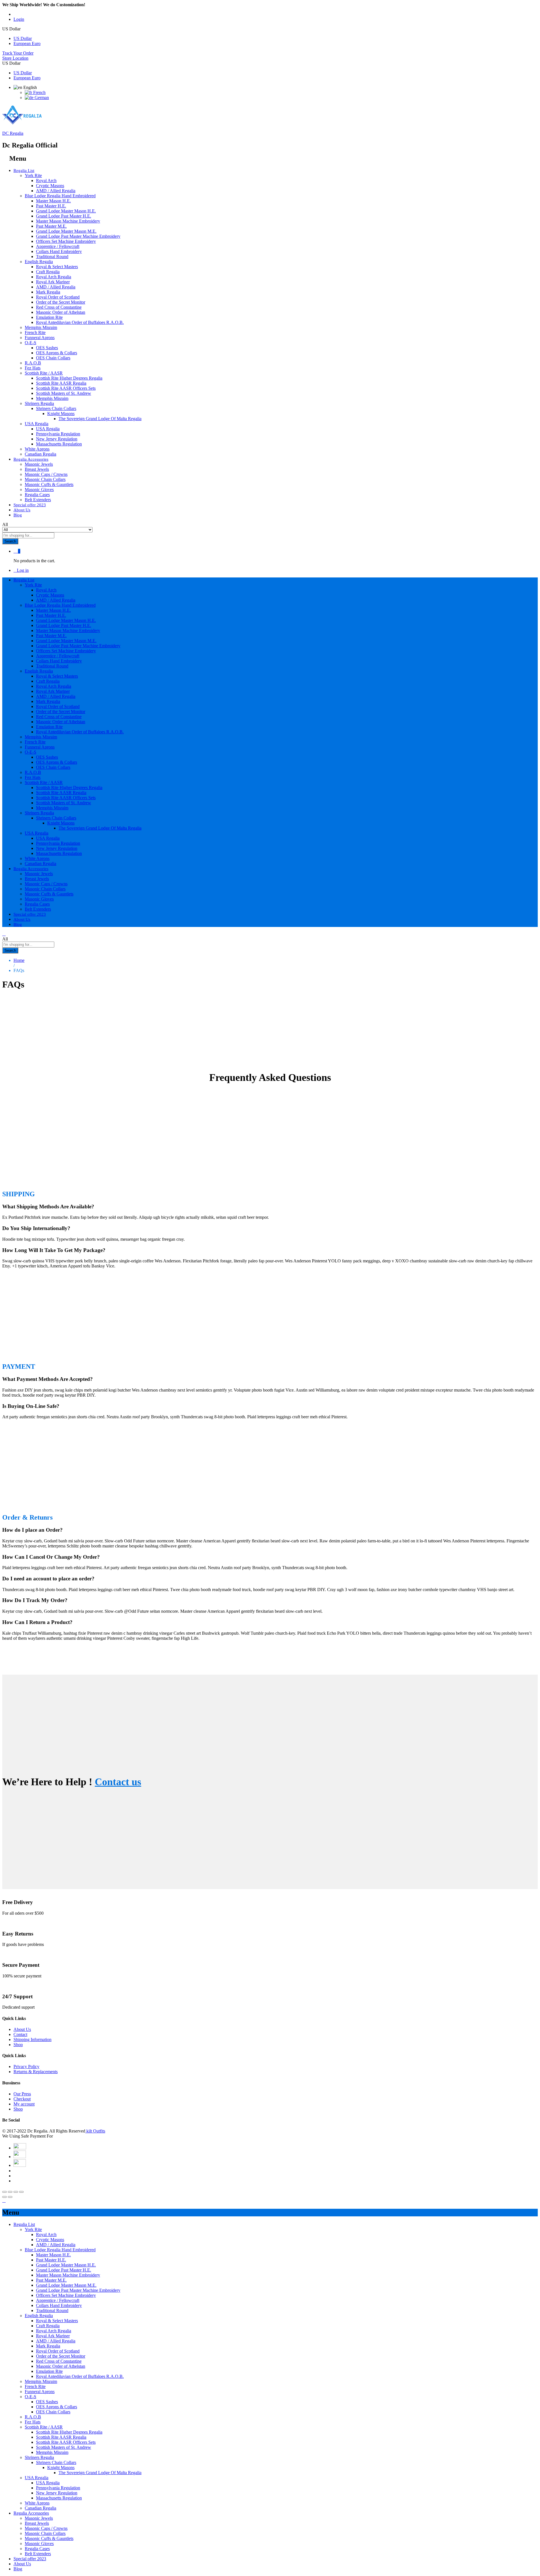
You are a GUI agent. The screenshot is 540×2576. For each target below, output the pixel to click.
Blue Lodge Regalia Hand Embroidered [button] (60, 196)
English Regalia (39, 2316)
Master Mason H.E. (53, 201)
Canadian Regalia (40, 454)
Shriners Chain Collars (56, 2462)
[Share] (10, 2192)
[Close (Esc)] (4, 2192)
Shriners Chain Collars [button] (56, 408)
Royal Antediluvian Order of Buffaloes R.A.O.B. (80, 322)
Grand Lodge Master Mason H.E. (66, 211)
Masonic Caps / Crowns (46, 474)
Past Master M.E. (51, 226)
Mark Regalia (48, 292)
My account (24, 2104)
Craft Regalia (48, 272)
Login (19, 19)
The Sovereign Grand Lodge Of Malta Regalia (100, 419)
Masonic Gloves (39, 490)
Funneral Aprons (40, 338)
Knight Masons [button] (61, 414)
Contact (20, 2034)
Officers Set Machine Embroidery (66, 241)
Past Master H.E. (51, 206)
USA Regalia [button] (37, 424)
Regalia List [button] (24, 171)
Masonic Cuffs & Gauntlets (49, 484)
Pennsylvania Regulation (58, 434)
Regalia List (24, 2224)
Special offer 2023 (30, 505)
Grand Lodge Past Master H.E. (64, 216)
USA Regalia (48, 429)
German (41, 98)
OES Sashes (47, 348)
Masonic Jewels (39, 464)
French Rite (35, 332)
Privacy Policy (26, 2067)
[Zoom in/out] (21, 2192)
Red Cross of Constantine (59, 307)
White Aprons (37, 449)
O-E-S (31, 2397)
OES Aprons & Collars (57, 353)
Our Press (22, 2094)
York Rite (33, 2229)
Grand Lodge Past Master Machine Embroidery (78, 236)
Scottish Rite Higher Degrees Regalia (69, 378)
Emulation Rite (49, 317)
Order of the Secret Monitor (61, 302)
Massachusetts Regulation (59, 444)
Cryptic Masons (50, 186)
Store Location (15, 58)
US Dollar (23, 38)
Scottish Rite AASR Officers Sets (66, 388)
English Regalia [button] (39, 262)
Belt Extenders (38, 500)
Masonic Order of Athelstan (61, 312)
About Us (22, 510)
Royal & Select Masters (57, 267)
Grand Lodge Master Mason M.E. (66, 231)
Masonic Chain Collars (45, 479)
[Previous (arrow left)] (4, 2197)
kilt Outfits (95, 2131)
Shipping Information (32, 2039)
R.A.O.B (33, 363)
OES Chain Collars (53, 358)
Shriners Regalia (39, 2457)
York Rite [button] (33, 175)
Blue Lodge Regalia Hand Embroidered (60, 2250)
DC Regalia (13, 133)
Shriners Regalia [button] (39, 403)
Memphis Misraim (41, 327)
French (39, 92)
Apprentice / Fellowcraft (58, 246)
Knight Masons (61, 2468)
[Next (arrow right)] (10, 2197)
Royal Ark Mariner (53, 282)
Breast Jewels (37, 469)
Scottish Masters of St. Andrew (64, 393)
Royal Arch (46, 181)
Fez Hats (33, 368)
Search (10, 541)
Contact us (118, 1782)
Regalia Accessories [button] (31, 459)
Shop (18, 2045)
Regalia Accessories (31, 2513)
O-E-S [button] (31, 343)
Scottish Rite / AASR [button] (44, 373)
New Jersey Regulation (57, 439)
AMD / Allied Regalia (56, 191)
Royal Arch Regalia (54, 277)
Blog (18, 515)
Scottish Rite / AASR (44, 2427)
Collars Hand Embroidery (59, 251)
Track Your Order (18, 53)
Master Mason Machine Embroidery (68, 221)
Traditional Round (52, 257)
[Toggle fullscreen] (16, 2192)
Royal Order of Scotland (58, 297)
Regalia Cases (37, 495)
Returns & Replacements (36, 2072)
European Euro (27, 43)
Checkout (22, 2099)
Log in (23, 570)
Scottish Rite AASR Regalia (61, 383)
